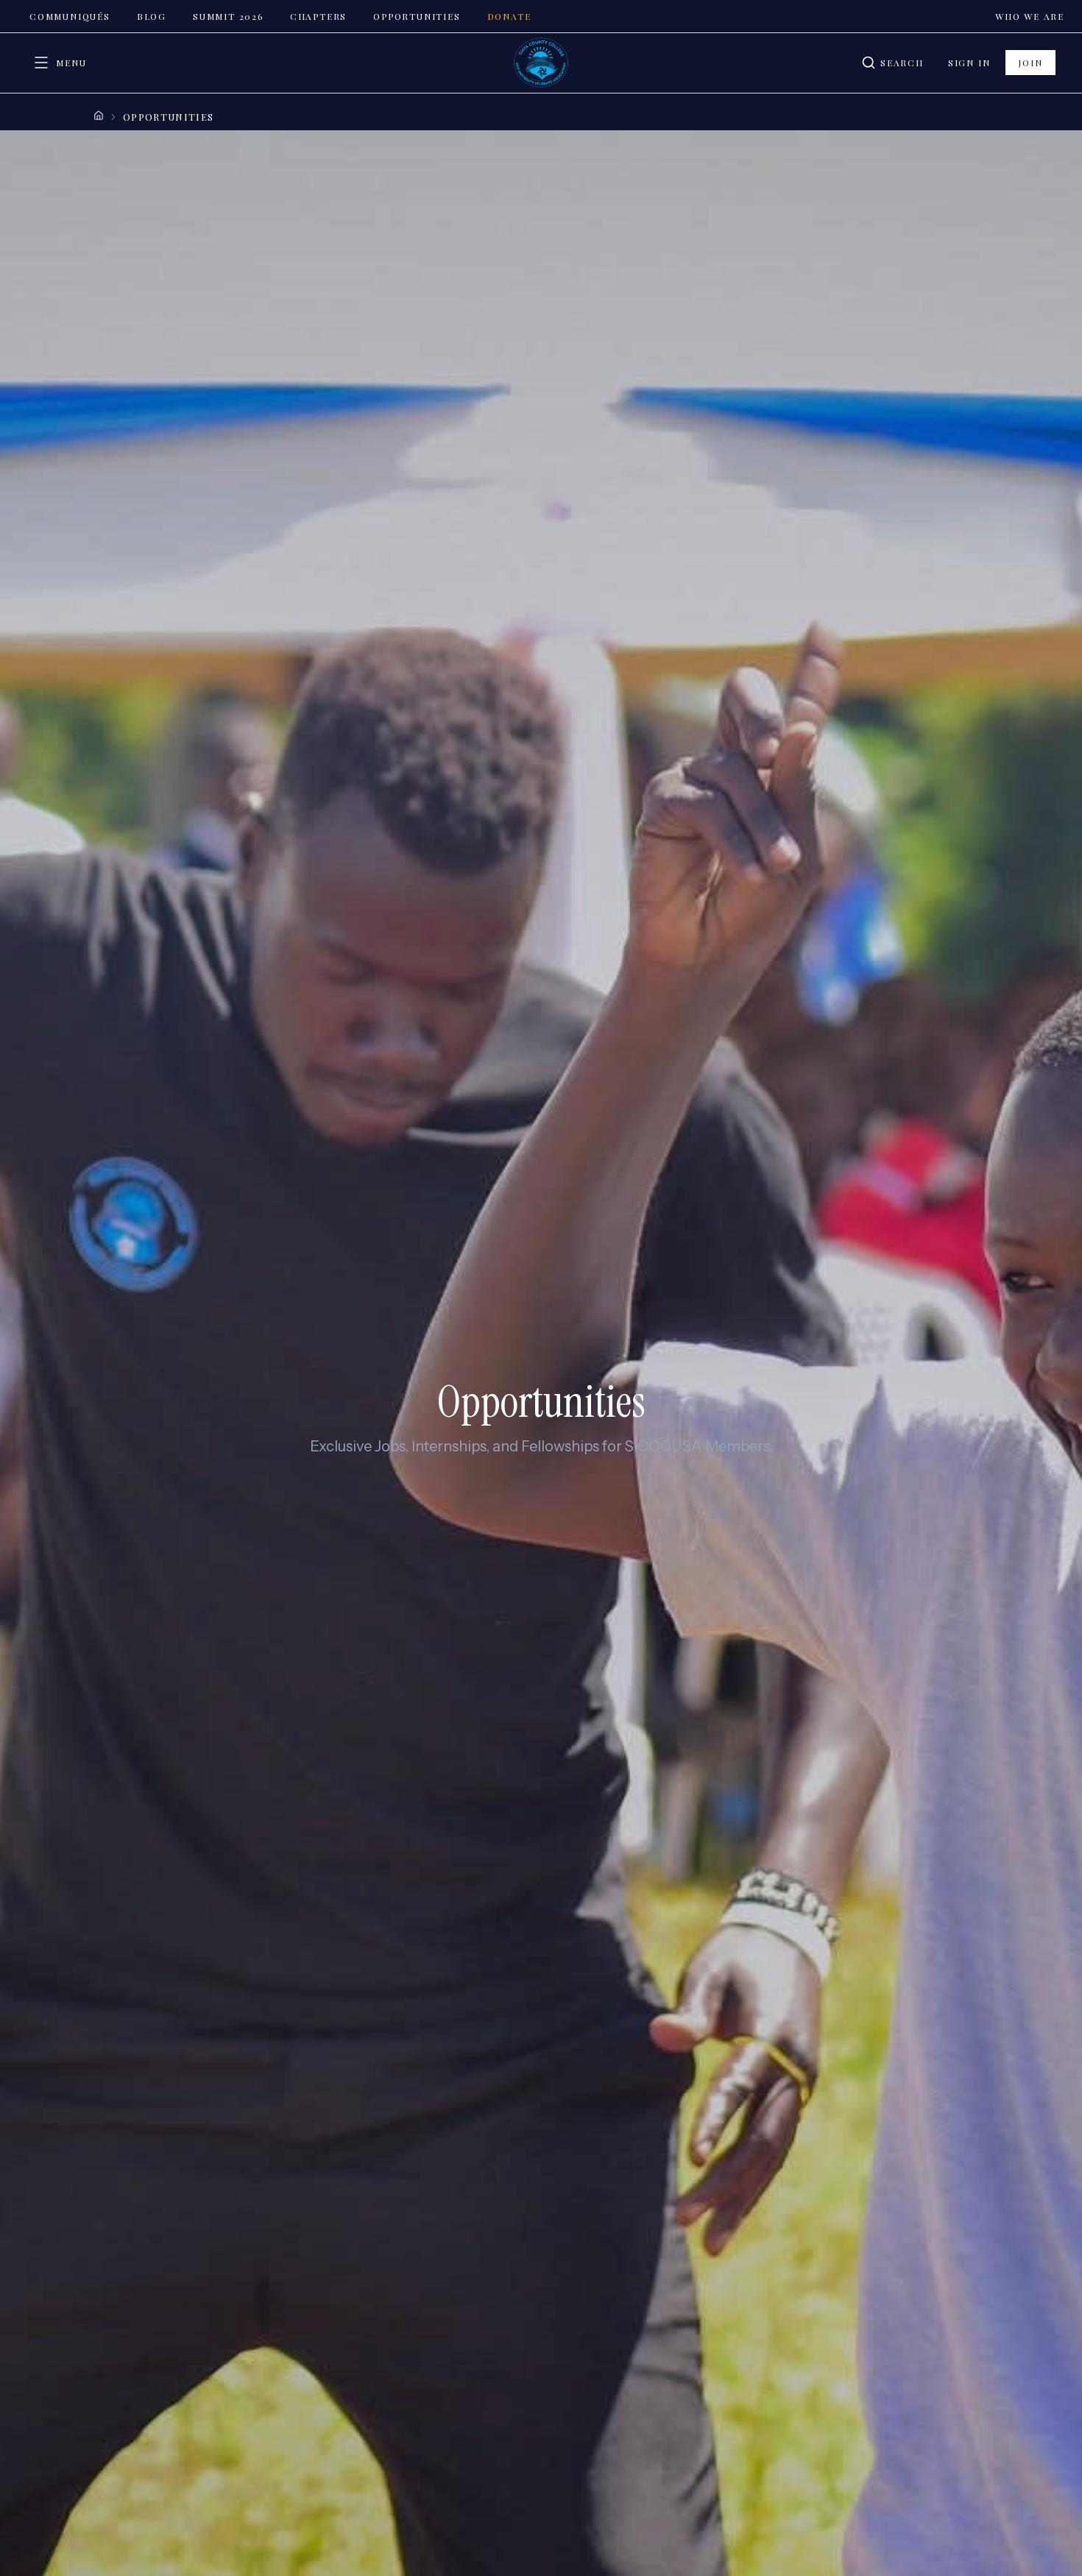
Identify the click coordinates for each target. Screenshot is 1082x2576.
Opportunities (417, 16)
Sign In (969, 63)
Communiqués (70, 16)
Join (1030, 63)
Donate (509, 16)
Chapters (318, 16)
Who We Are (1030, 16)
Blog (152, 16)
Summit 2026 (228, 16)
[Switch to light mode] (834, 63)
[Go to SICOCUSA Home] (541, 63)
